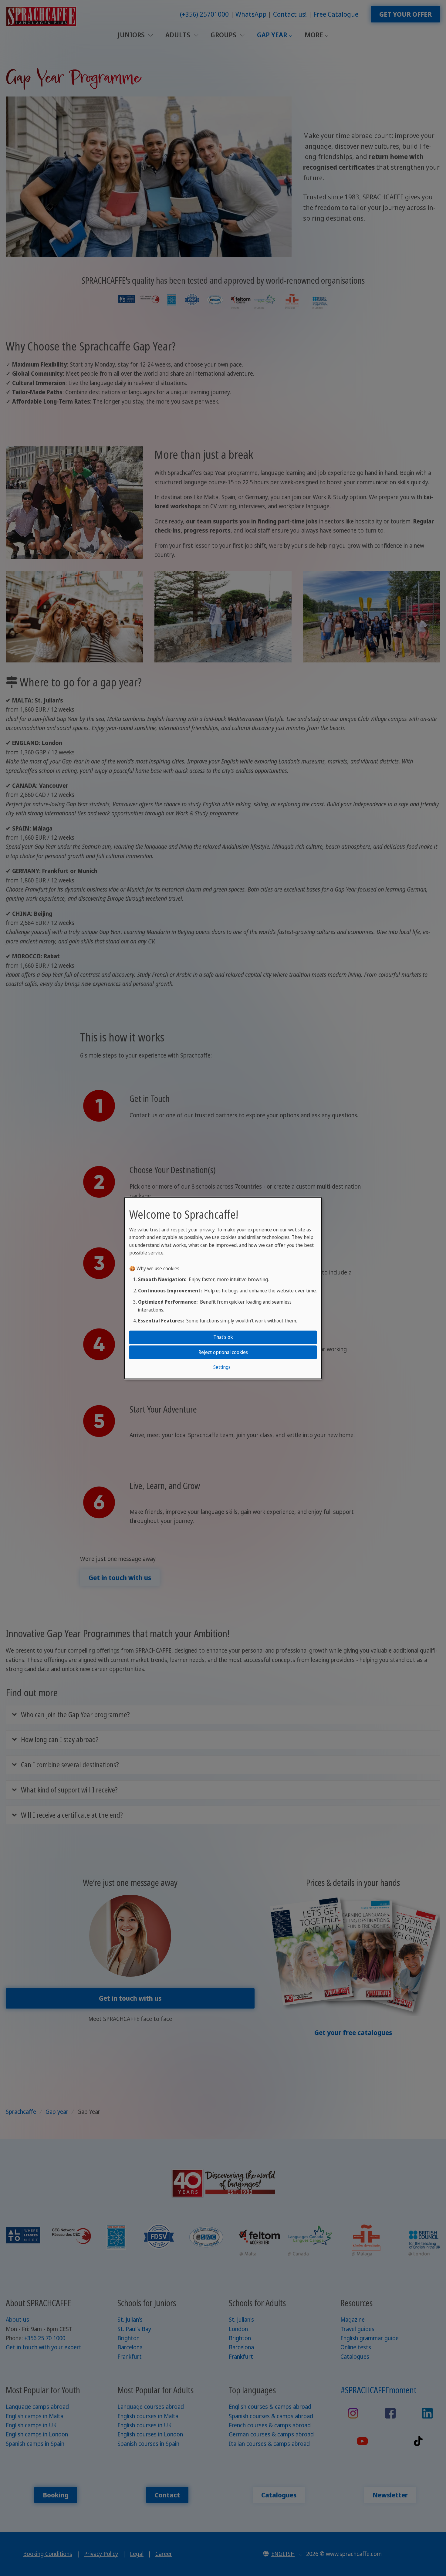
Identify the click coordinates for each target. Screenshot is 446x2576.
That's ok (223, 1337)
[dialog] (223, 1288)
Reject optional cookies (223, 1352)
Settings (222, 1367)
